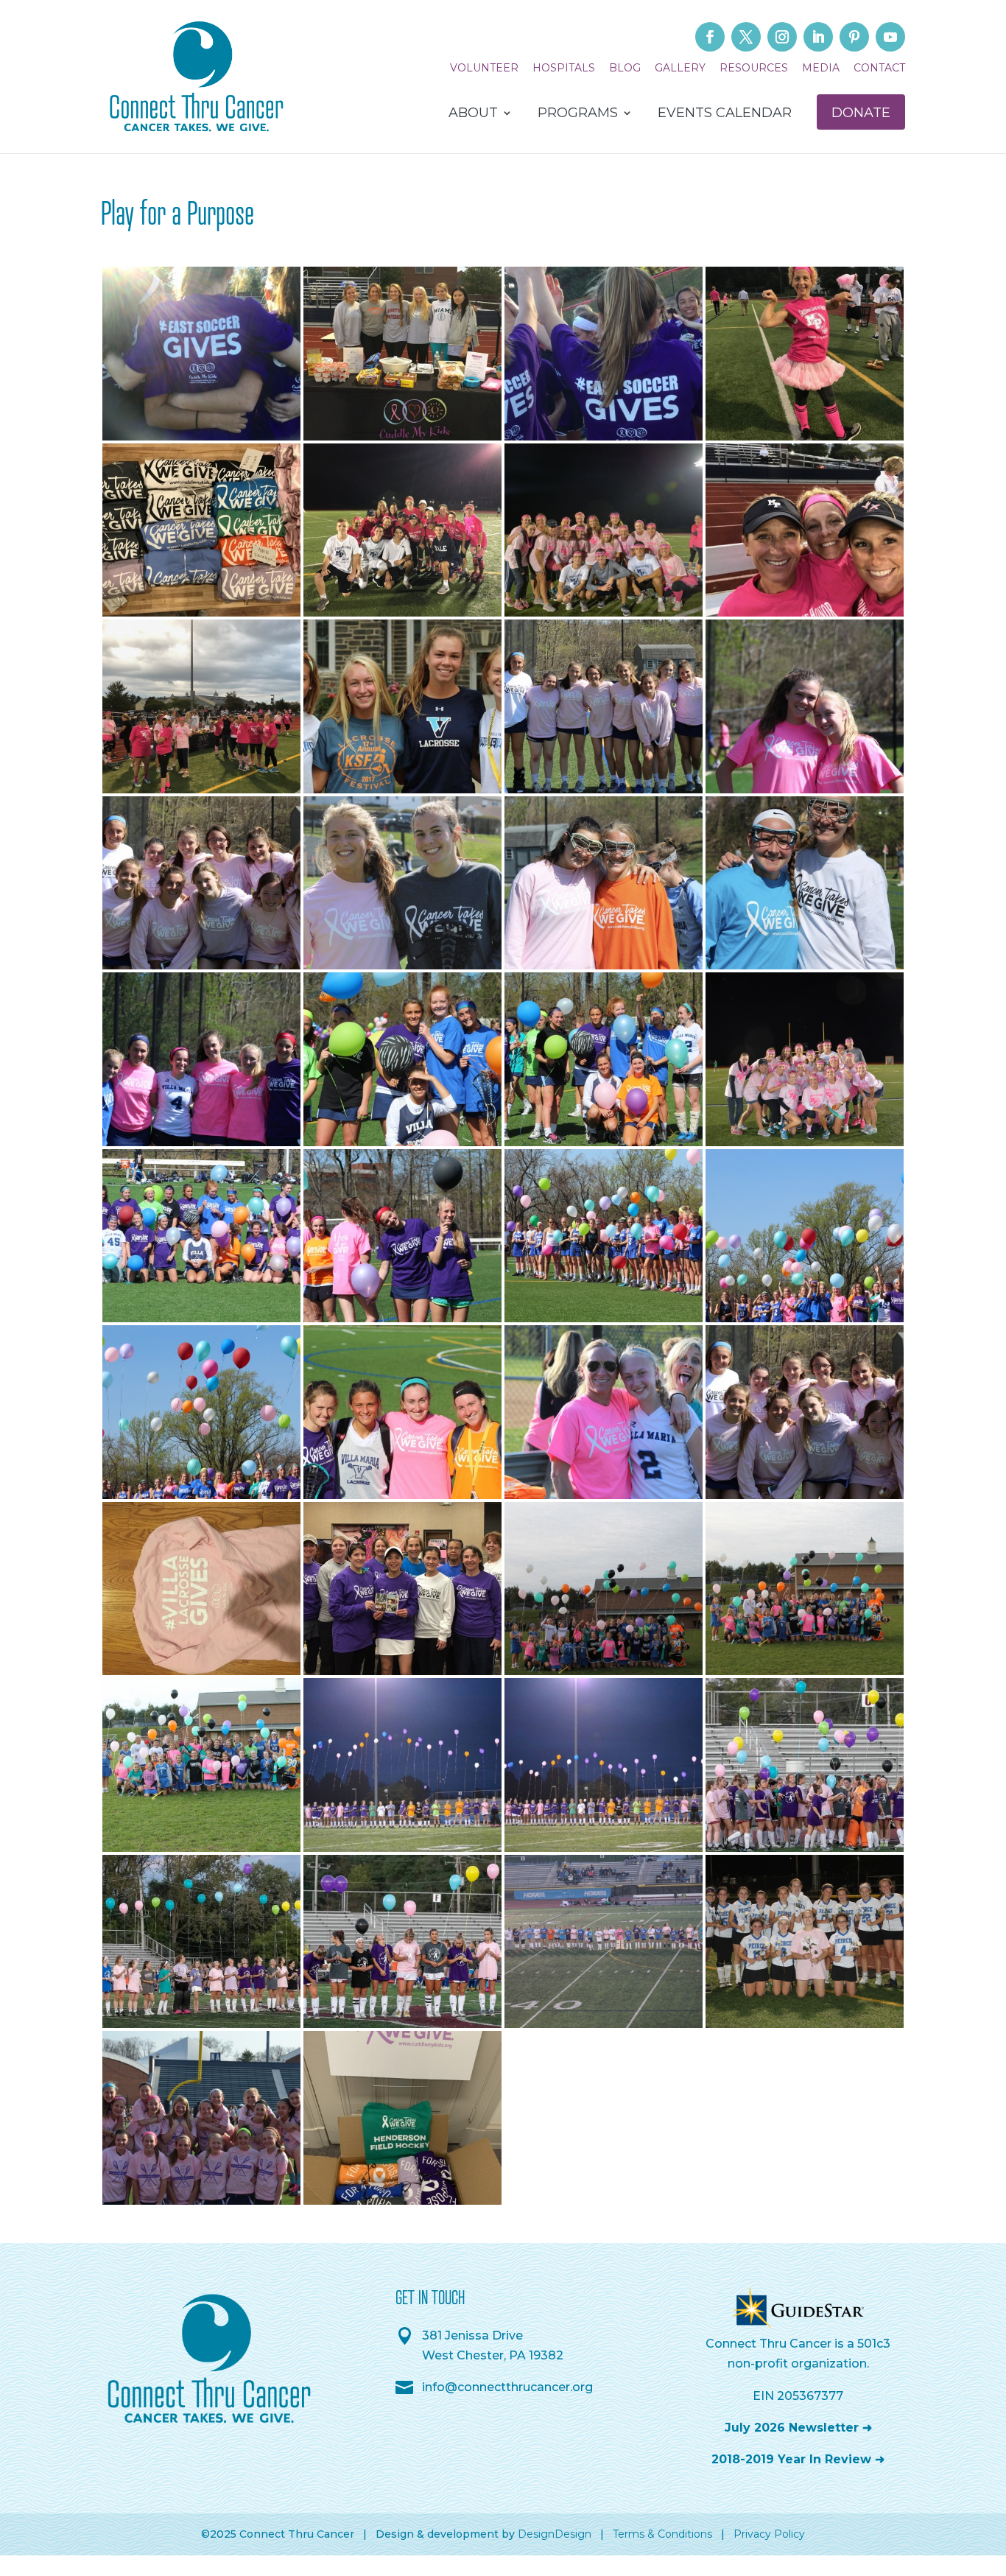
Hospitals (564, 69)
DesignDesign (555, 2534)
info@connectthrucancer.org (507, 2387)
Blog (625, 69)
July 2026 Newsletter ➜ (798, 2428)
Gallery (680, 69)
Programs (578, 114)
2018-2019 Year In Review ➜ (798, 2459)
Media (821, 69)
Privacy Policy (769, 2534)
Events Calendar (725, 114)
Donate (861, 113)
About (473, 114)
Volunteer (484, 69)
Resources (754, 69)
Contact (879, 69)
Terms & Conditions (662, 2534)
